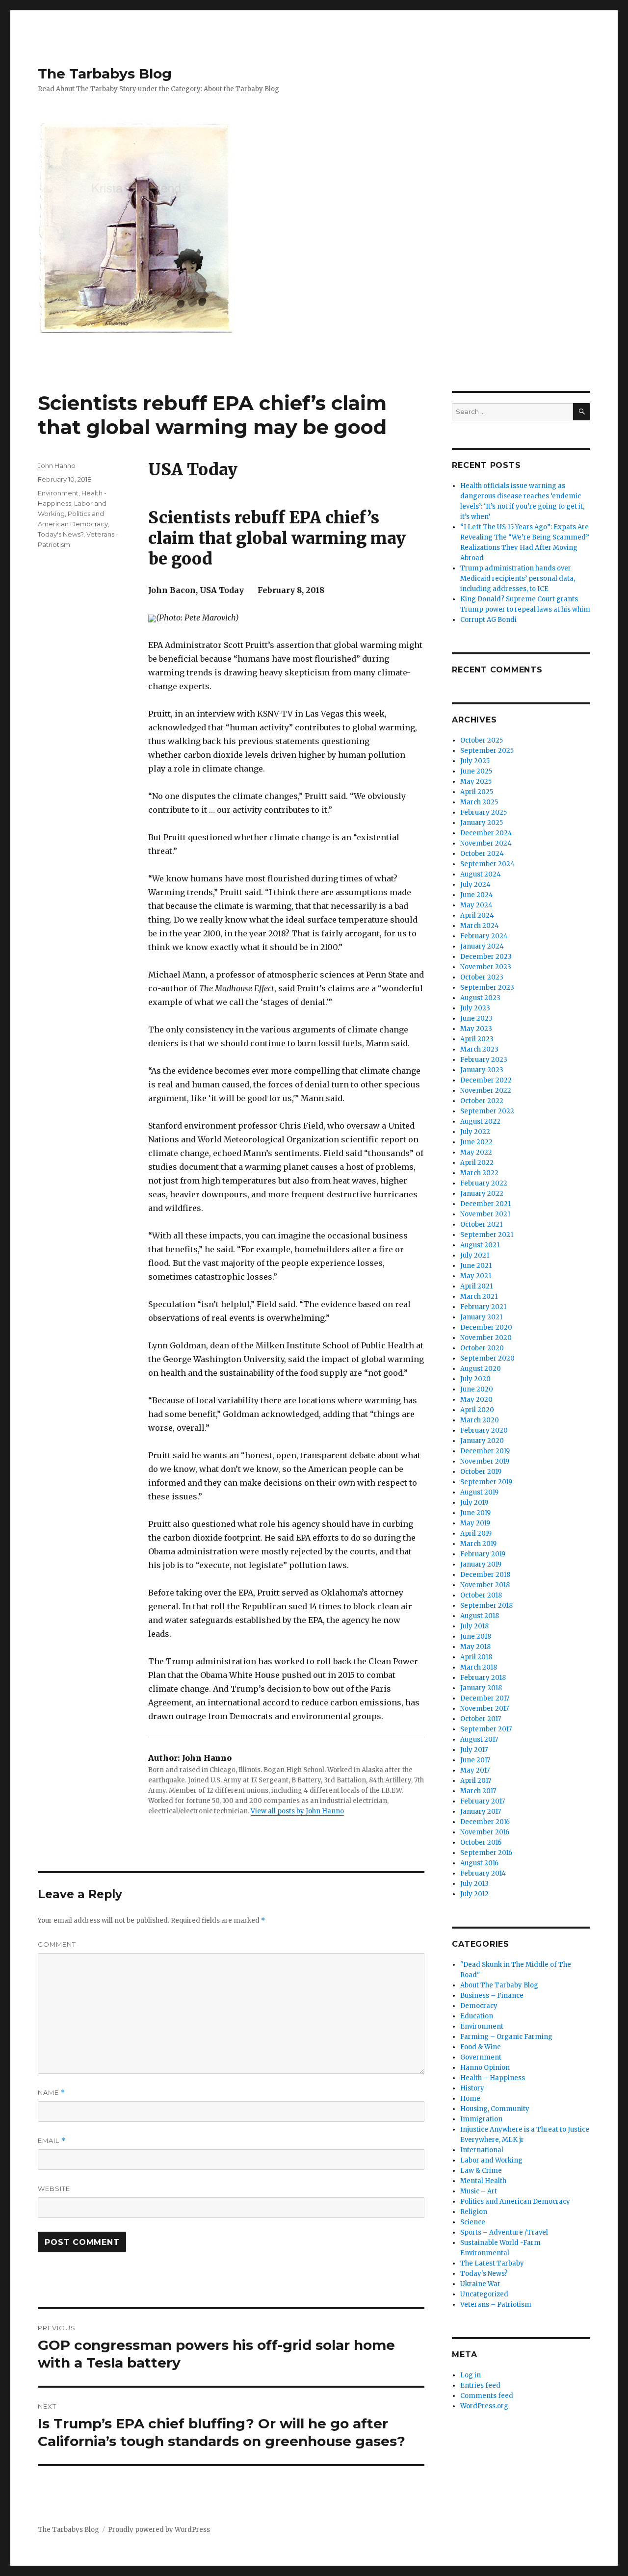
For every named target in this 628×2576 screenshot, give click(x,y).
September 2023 (487, 988)
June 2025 (476, 771)
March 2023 (479, 1049)
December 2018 (485, 1575)
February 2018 (483, 1678)
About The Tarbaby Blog (499, 1985)
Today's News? (61, 534)
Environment (58, 493)
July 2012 (474, 1894)
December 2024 (486, 833)
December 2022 (486, 1080)
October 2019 (481, 1472)
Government (481, 2057)
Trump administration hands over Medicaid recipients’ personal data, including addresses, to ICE (518, 579)
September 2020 (487, 1358)
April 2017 (476, 1781)
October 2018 (481, 1595)
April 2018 (476, 1657)
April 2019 (476, 1533)
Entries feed (480, 2385)
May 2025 (476, 782)
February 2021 (483, 1307)
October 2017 (481, 1719)
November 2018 (485, 1585)
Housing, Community (495, 2109)
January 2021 (481, 1317)
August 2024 (481, 874)
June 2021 (476, 1266)
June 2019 (475, 1513)
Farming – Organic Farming (506, 2037)
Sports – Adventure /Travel (504, 2232)
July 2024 (475, 885)
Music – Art (479, 2191)
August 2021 (480, 1245)
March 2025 (479, 802)
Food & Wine (481, 2047)
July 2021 (475, 1255)
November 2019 (485, 1461)
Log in (471, 2375)
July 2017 (474, 1750)
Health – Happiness (493, 2078)
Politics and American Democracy (515, 2202)
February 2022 (484, 1183)
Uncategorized (484, 2294)
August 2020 (481, 1369)
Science (473, 2222)
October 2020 (482, 1348)
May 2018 (475, 1647)
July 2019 (474, 1503)
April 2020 (477, 1410)
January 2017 (481, 1812)
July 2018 (474, 1626)
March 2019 (478, 1544)
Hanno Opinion (485, 2068)
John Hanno (57, 465)
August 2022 (480, 1121)
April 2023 (477, 1039)
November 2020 (486, 1338)
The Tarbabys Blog (105, 74)
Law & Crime (481, 2171)
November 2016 (485, 1832)
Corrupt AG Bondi (488, 620)
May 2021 (476, 1276)
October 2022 (482, 1101)
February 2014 (483, 1873)
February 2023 (484, 1060)
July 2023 (475, 1008)
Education (477, 2016)
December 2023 (486, 957)
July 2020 (475, 1379)
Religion (474, 2212)
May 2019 (475, 1523)
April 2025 (477, 792)
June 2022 (476, 1142)
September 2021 (487, 1235)
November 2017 (484, 1709)
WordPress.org (484, 2406)
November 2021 (485, 1214)
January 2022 (482, 1194)
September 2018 (486, 1606)
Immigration (481, 2119)
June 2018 (476, 1636)
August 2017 (479, 1739)
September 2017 (486, 1729)
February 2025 (484, 812)
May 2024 (476, 905)
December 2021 (485, 1204)
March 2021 (479, 1297)
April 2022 (477, 1163)
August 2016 (479, 1863)
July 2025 (475, 761)
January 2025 (482, 823)
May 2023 (476, 1029)
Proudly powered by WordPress (159, 2530)
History (472, 2088)
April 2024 (477, 915)
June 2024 (477, 895)
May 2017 (475, 1770)
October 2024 (482, 854)
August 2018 (480, 1616)
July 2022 (475, 1132)
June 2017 (475, 1760)
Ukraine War (480, 2284)
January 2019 (481, 1564)
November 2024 (486, 843)
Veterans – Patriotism (496, 2305)
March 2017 (478, 1791)
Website (54, 2189)
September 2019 (486, 1482)
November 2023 (486, 967)
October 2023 (482, 977)
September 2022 (487, 1111)
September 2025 (487, 751)
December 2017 (485, 1698)
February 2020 (484, 1430)
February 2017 (483, 1801)
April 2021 (476, 1286)
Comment (57, 1944)
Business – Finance (492, 1996)
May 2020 (476, 1400)
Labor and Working (491, 2160)
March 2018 (479, 1667)
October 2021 (481, 1224)
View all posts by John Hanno (297, 1811)
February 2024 (484, 936)
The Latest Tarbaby (492, 2263)
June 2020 (477, 1389)
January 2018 (481, 1688)
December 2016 (485, 1822)
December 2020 (486, 1327)
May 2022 (476, 1152)
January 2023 (482, 1070)
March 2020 (480, 1420)
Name (52, 2093)
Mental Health (483, 2181)
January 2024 (482, 946)
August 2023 (480, 998)
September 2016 (486, 1853)
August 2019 (479, 1492)
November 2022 (486, 1091)
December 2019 (485, 1451)
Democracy (479, 2006)
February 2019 (483, 1554)
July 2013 (474, 1884)
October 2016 (481, 1842)
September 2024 (487, 864)
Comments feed (487, 2396)
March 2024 (480, 926)
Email (52, 2141)
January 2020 (482, 1441)
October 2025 (482, 740)
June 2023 (476, 1018)
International (482, 2150)
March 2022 (479, 1173)
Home (470, 2099)
